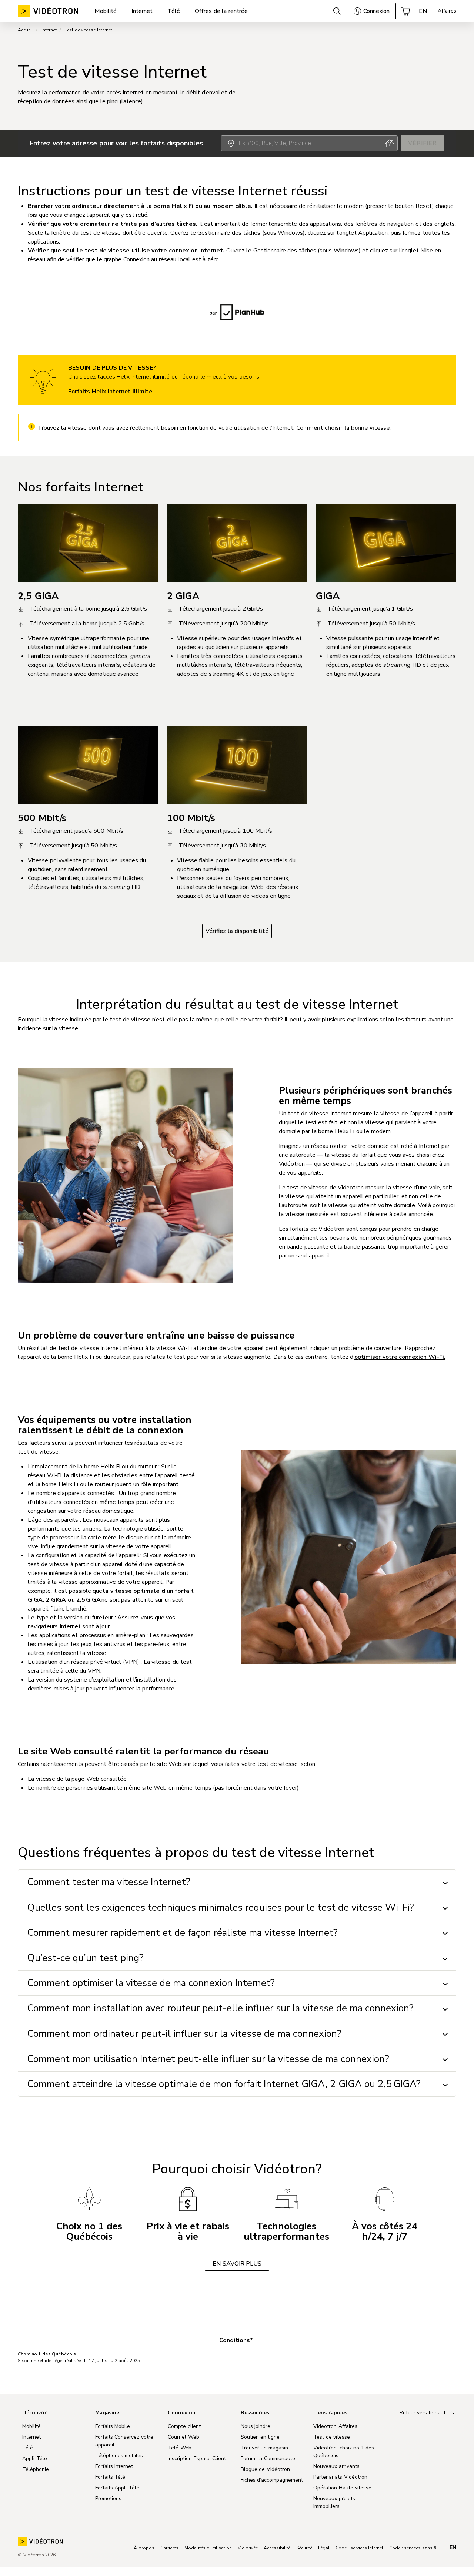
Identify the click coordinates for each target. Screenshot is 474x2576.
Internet (49, 30)
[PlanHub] (237, 312)
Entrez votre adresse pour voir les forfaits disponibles (116, 143)
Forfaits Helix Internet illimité (110, 392)
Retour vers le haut (423, 2413)
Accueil (25, 30)
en (453, 2548)
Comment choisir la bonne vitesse (343, 428)
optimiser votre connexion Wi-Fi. (400, 1357)
